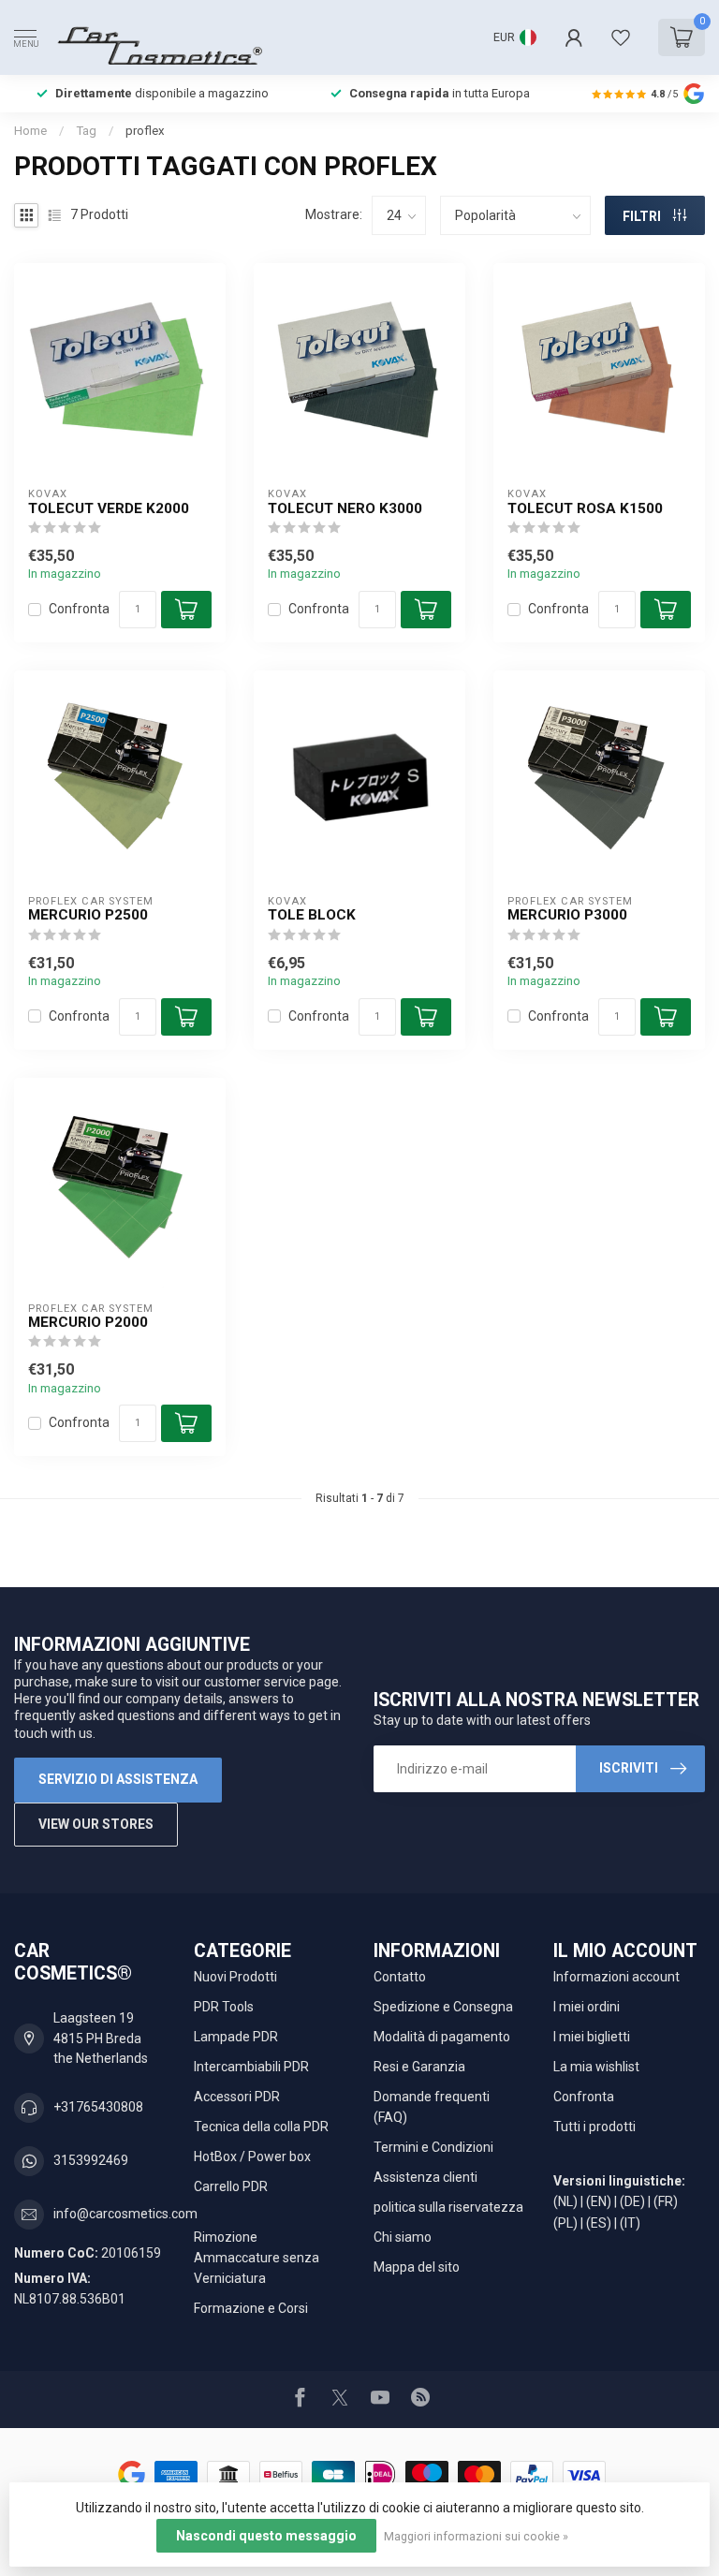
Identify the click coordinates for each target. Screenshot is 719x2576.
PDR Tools (224, 2007)
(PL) (565, 2223)
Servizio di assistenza (118, 1779)
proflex (145, 131)
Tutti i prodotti (594, 2127)
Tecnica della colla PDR (261, 2127)
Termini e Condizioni (433, 2147)
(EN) (599, 2201)
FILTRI (643, 216)
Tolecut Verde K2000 (109, 508)
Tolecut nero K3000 (345, 508)
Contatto (400, 1977)
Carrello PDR (231, 2186)
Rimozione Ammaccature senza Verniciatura (257, 2258)
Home (30, 131)
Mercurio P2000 (88, 1322)
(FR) (666, 2201)
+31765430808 (98, 2107)
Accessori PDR (237, 2097)
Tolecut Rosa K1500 (585, 508)
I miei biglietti (592, 2037)
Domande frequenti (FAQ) (432, 2107)
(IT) (630, 2223)
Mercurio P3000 (567, 915)
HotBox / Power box (252, 2156)
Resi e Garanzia (419, 2067)
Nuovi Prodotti (235, 1977)
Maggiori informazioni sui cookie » (476, 2536)
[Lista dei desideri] (621, 37)
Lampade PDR (236, 2037)
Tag (86, 131)
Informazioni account (616, 1977)
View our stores (96, 1824)
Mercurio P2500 (88, 915)
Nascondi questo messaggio (266, 2536)
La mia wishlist (596, 2067)
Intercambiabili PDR (251, 2067)
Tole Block (312, 915)
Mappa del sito (417, 2267)
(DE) (632, 2201)
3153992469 (91, 2160)
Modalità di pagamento (442, 2037)
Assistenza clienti (426, 2177)
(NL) (565, 2201)
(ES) (599, 2223)
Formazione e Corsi (251, 2308)
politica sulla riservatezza (448, 2207)
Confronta (79, 609)
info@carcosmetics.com (125, 2214)
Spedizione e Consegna (443, 2007)
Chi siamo (403, 2237)
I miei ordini (587, 2007)
